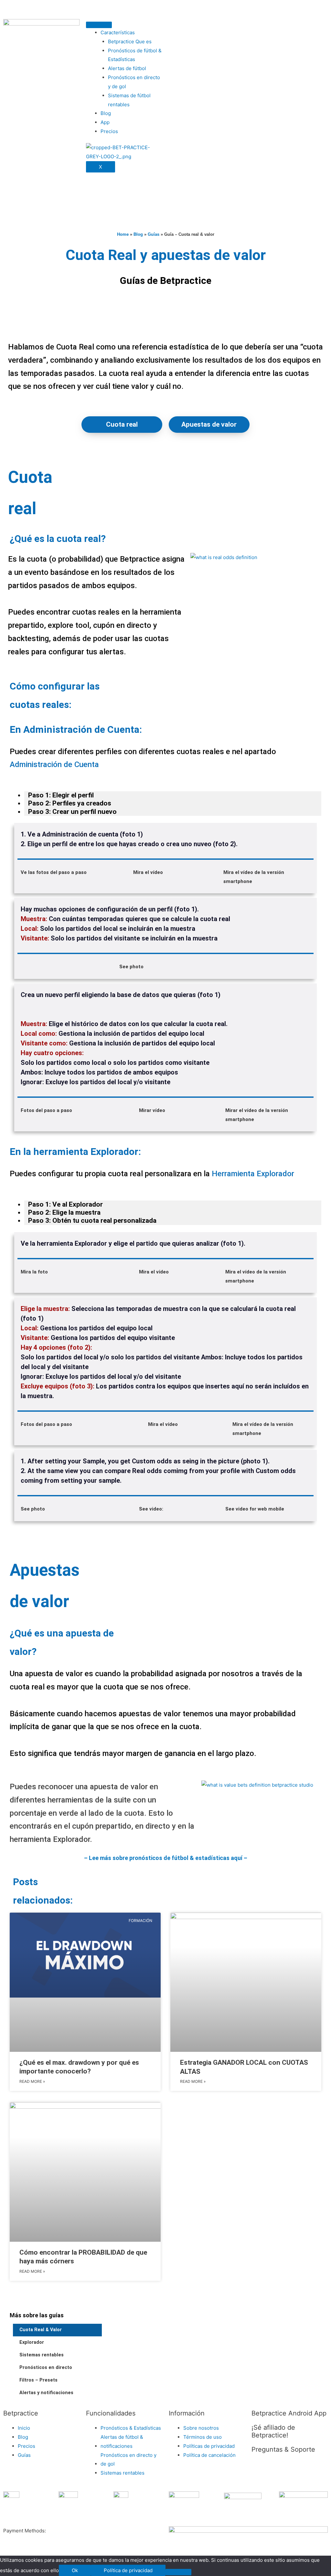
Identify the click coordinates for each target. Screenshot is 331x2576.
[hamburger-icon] (99, 25)
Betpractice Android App (289, 2413)
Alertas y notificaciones (46, 2393)
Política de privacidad (128, 2570)
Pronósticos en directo (46, 2368)
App (105, 122)
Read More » (32, 2081)
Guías (154, 234)
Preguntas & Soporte (283, 2449)
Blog (106, 113)
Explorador (32, 2342)
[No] (178, 2572)
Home (123, 234)
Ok (75, 2570)
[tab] (173, 795)
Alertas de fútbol (127, 68)
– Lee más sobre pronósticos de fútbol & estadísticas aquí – (166, 1858)
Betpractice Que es (130, 42)
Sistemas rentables (42, 2355)
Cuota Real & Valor (41, 2330)
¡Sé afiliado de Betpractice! (273, 2431)
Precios (109, 131)
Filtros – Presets (38, 2380)
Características (118, 32)
